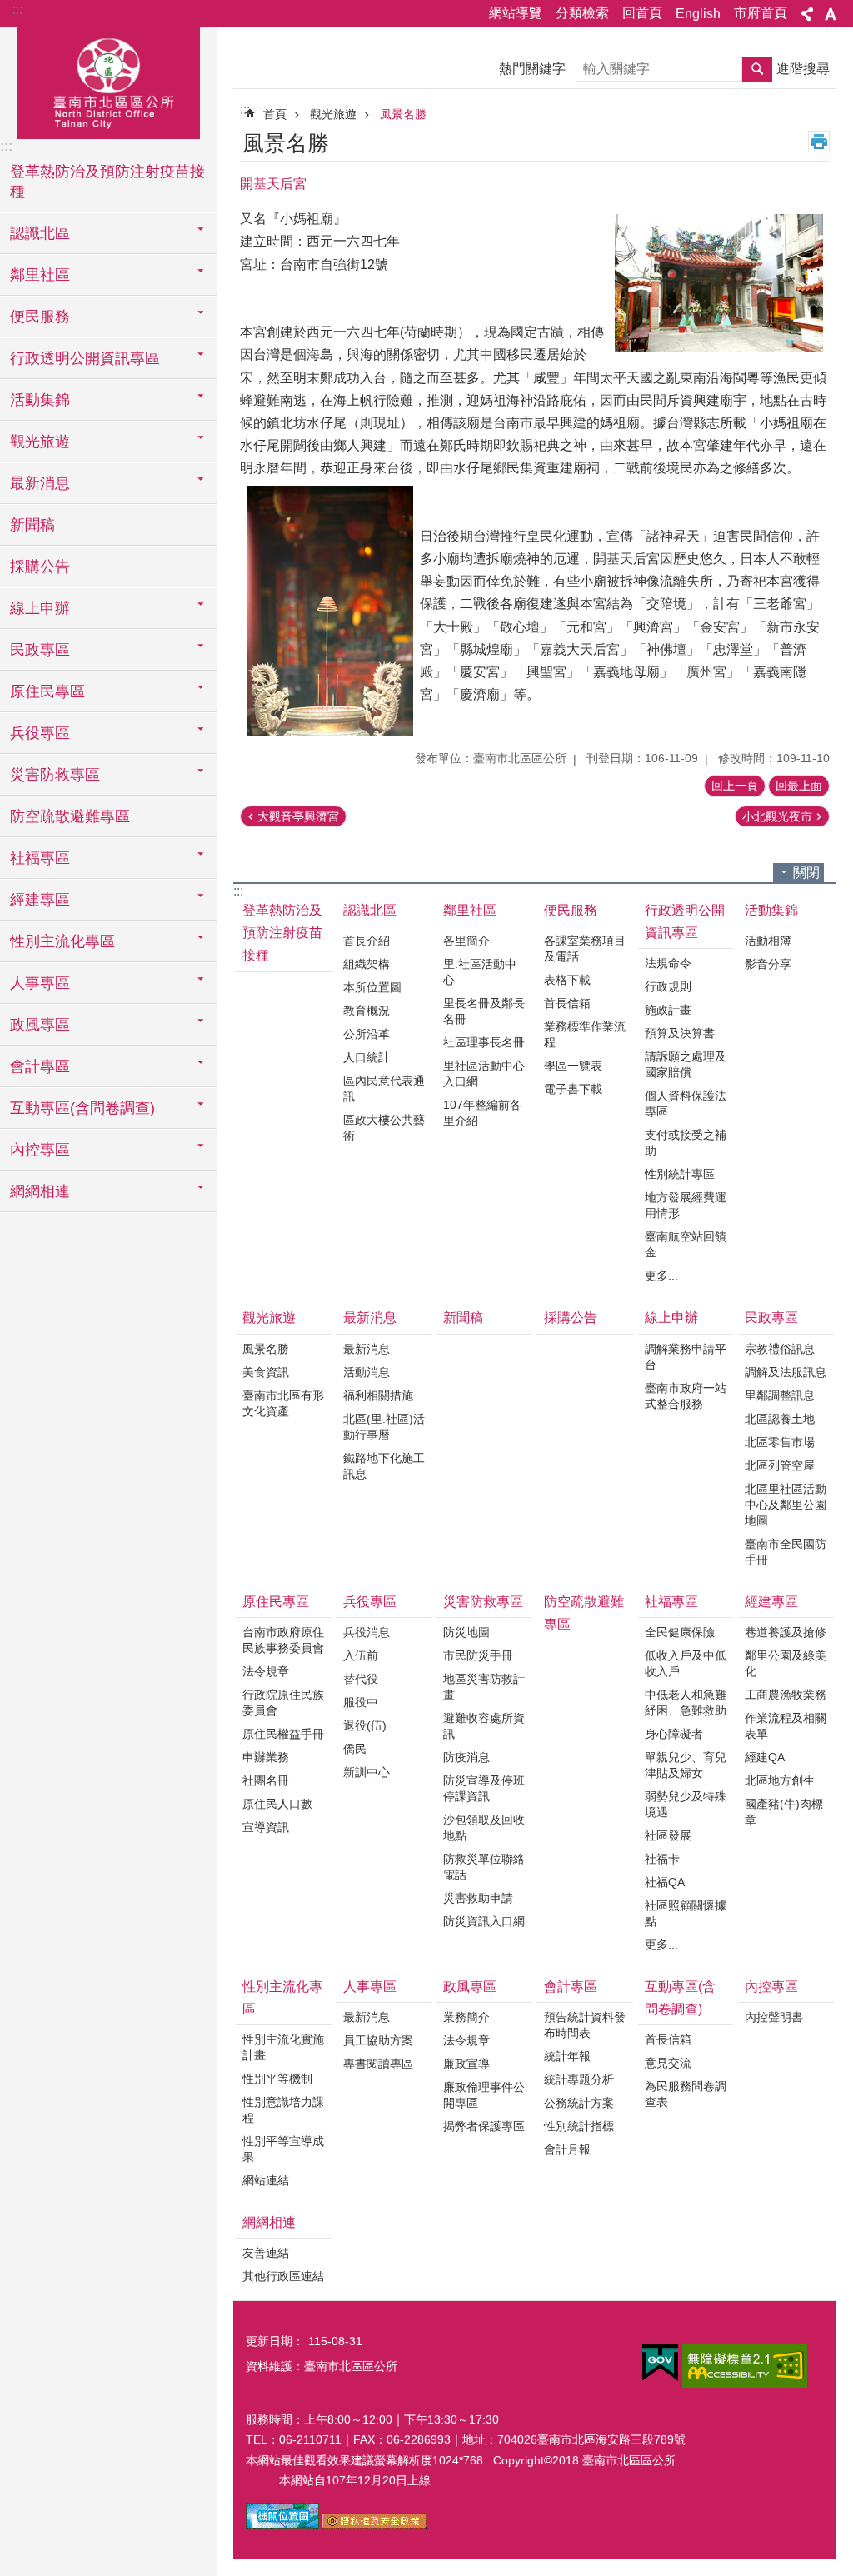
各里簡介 (466, 941)
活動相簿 (768, 941)
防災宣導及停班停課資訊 (484, 1788)
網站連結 (266, 2180)
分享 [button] (807, 14)
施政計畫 (668, 1010)
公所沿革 (367, 1034)
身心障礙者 (674, 1734)
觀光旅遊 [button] (40, 442)
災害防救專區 (483, 1602)
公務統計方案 (579, 2103)
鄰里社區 (470, 910)
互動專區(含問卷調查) (680, 1998)
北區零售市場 (780, 1442)
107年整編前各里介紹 (482, 1113)
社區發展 (668, 1835)
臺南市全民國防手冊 (786, 1552)
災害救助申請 (478, 1898)
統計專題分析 (579, 2079)
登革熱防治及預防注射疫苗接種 (107, 182)
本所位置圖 (372, 987)
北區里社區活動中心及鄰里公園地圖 (786, 1505)
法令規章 (266, 1671)
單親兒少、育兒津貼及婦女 (686, 1765)
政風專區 (470, 1987)
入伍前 (361, 1655)
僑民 (355, 1749)
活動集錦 (771, 910)
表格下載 (567, 980)
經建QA (765, 1757)
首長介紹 (367, 941)
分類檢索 (582, 13)
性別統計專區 (680, 1174)
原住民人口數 (277, 1804)
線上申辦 (671, 1318)
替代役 (361, 1679)
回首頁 (642, 13)
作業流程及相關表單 (786, 1726)
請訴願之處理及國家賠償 (686, 1064)
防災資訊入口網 (484, 1921)
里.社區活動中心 (480, 972)
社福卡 (662, 1859)
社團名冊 (266, 1780)
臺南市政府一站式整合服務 (686, 1396)
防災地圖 (466, 1632)
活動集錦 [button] (40, 400)
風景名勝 (403, 114)
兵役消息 (367, 1632)
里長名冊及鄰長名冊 (484, 1011)
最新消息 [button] (40, 483)
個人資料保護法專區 (686, 1103)
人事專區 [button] (40, 983)
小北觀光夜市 (777, 816)
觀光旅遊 (333, 114)
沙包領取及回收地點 (484, 1827)
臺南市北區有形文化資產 (283, 1403)
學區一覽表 (573, 1066)
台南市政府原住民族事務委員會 (283, 1640)
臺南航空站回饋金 (686, 1244)
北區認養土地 (780, 1419)
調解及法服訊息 (786, 1372)
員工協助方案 (378, 2040)
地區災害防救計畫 (484, 1687)
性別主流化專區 (282, 1998)
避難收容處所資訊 (484, 1726)
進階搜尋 (803, 69)
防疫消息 (466, 1757)
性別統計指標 (579, 2126)
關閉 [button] (806, 873)
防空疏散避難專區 (70, 816)
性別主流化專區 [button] (62, 941)
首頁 (275, 114)
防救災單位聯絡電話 (484, 1867)
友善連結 (266, 2253)
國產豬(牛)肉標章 (784, 1812)
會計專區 (571, 1987)
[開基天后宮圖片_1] (282, 2524)
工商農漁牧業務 (786, 1695)
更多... (661, 1276)
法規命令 (668, 963)
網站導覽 (516, 13)
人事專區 (370, 1987)
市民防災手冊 (478, 1655)
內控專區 (771, 1987)
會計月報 (567, 2149)
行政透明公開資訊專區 (685, 921)
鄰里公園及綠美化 (786, 1663)
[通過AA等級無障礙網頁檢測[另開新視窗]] (745, 2366)
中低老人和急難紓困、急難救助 (686, 1702)
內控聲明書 (774, 2017)
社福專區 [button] (40, 858)
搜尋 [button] (757, 69)
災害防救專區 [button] (55, 775)
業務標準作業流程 (585, 1034)
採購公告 (40, 567)
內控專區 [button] (40, 1150)
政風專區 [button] (40, 1025)
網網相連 (269, 2222)
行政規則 (668, 986)
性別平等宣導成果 (283, 2149)
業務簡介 (466, 2017)
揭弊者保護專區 (484, 2126)
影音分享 (768, 964)
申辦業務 (266, 1757)
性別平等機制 (277, 2079)
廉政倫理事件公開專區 (484, 2095)
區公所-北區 (108, 81)
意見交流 (668, 2063)
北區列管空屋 (780, 1465)
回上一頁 (735, 786)
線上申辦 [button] (40, 608)
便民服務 (571, 910)
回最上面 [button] (799, 786)
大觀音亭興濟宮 (298, 816)
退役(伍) (365, 1725)
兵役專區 (370, 1602)
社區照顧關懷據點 (686, 1913)
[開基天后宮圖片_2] (374, 2524)
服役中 (361, 1702)
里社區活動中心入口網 (484, 1073)
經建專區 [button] (40, 900)
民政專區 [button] (40, 650)
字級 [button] (831, 14)
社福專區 (671, 1602)
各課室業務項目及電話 (585, 949)
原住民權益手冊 (283, 1734)
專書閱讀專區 (378, 2064)
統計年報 (567, 2056)
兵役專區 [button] (40, 733)
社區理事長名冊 (484, 1042)
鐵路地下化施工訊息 (384, 1466)
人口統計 (367, 1057)
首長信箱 (567, 1003)
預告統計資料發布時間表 (585, 2025)
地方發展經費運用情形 (686, 1205)
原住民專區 (276, 1602)
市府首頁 (761, 13)
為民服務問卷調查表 (686, 2094)
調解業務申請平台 (686, 1357)
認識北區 (370, 910)
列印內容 (819, 142)
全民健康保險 (680, 1632)
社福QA (665, 1882)
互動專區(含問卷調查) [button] (82, 1108)
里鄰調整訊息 (780, 1395)
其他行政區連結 (283, 2276)
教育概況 (367, 1011)
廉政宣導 (466, 2064)
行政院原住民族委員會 (283, 1702)
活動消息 (367, 1372)
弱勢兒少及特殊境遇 (686, 1804)
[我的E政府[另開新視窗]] (660, 2363)
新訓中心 (367, 1772)
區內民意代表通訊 (384, 1088)
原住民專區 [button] (47, 691)
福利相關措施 (378, 1395)
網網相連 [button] (40, 1191)
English (698, 14)
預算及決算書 (680, 1033)
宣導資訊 (266, 1827)
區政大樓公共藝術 (384, 1128)
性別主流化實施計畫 (283, 2047)
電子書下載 (573, 1089)
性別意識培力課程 (283, 2110)
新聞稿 (32, 525)
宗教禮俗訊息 (780, 1349)
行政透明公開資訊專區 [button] (85, 358)
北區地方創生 (780, 1780)
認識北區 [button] (40, 233)
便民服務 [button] (40, 317)
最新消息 (370, 1318)
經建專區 (771, 1602)
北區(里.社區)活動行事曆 (384, 1427)
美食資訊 (266, 1372)
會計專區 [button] (40, 1066)
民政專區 (771, 1318)
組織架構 (367, 964)
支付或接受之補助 (686, 1143)
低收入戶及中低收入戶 (686, 1663)
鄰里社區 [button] (40, 275)
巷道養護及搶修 (786, 1632)
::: (17, 10)
